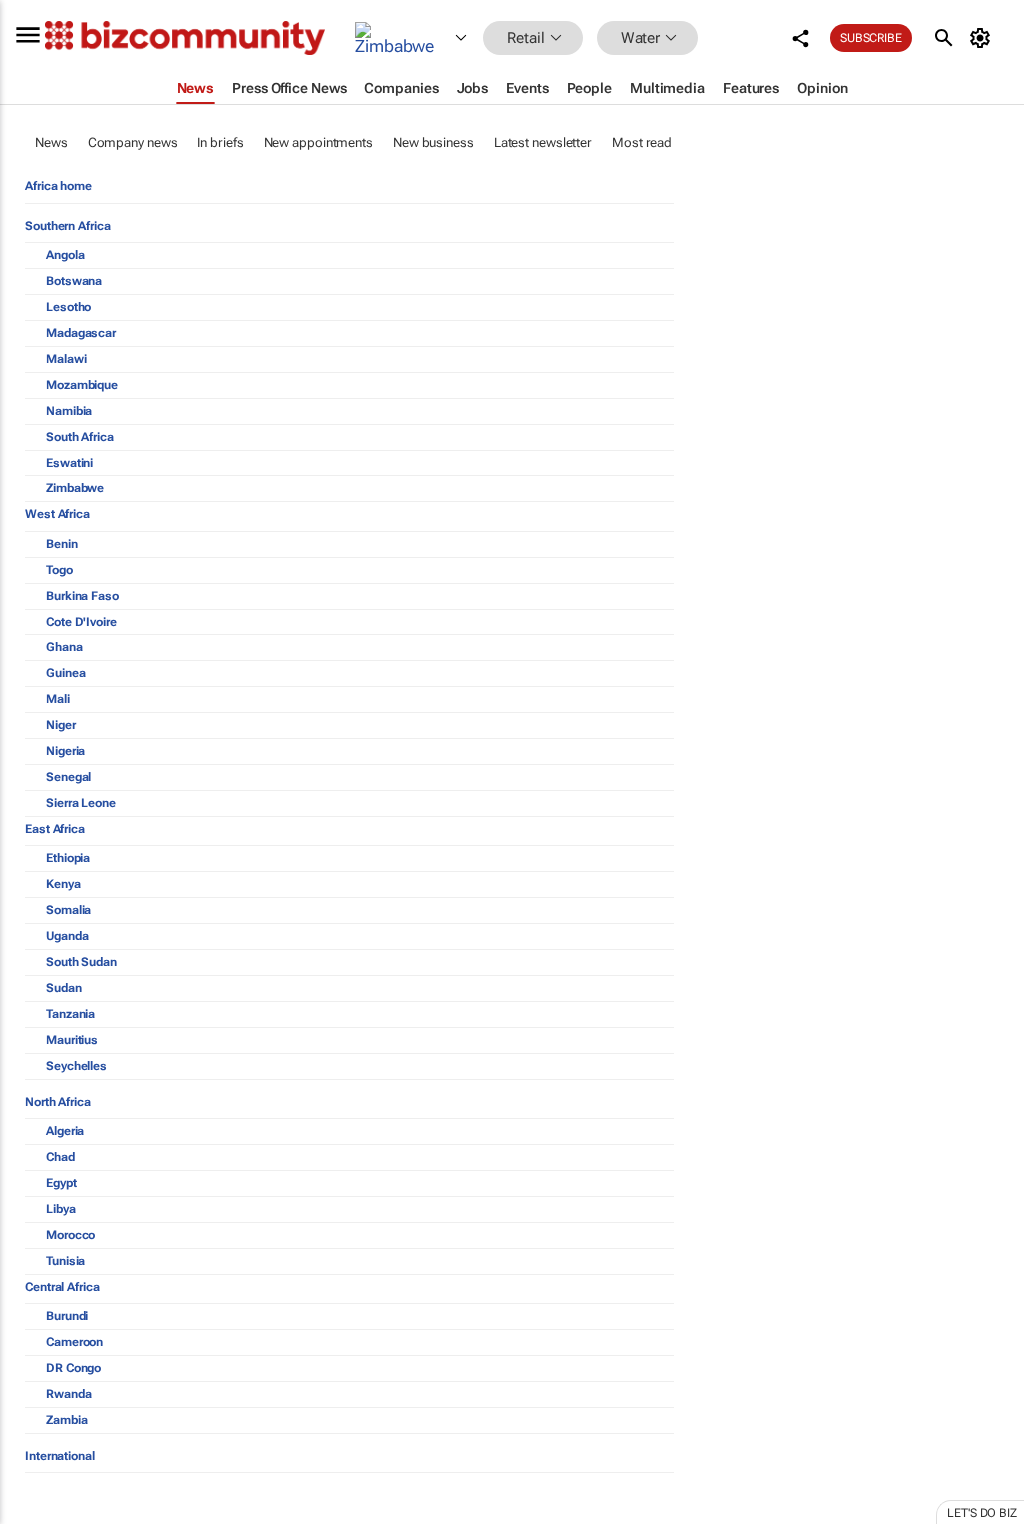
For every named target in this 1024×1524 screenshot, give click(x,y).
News (51, 142)
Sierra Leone (81, 803)
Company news (133, 142)
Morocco (70, 1235)
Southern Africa (68, 226)
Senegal (68, 777)
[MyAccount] (983, 38)
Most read (642, 142)
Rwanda (68, 1394)
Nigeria (65, 751)
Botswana (74, 281)
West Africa (57, 514)
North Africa (58, 1102)
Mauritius (72, 1040)
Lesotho (68, 307)
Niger (61, 725)
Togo (59, 570)
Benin (62, 544)
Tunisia (65, 1261)
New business (433, 142)
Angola (65, 255)
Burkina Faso (82, 596)
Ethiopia (68, 858)
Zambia (66, 1420)
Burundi (67, 1316)
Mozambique (82, 385)
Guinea (65, 673)
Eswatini (69, 463)
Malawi (66, 359)
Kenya (63, 884)
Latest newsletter (543, 142)
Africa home (58, 186)
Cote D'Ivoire (81, 622)
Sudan (64, 988)
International (60, 1456)
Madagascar (81, 333)
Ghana (64, 647)
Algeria (65, 1131)
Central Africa (62, 1287)
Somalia (68, 910)
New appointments (318, 142)
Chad (60, 1157)
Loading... (38, 1514)
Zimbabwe (75, 488)
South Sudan (81, 962)
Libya (61, 1209)
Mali (58, 699)
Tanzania (70, 1014)
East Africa (55, 829)
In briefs (220, 142)
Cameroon (74, 1342)
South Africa (80, 437)
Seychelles (76, 1066)
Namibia (69, 411)
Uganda (67, 936)
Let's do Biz (982, 1513)
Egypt (61, 1183)
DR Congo (73, 1368)
